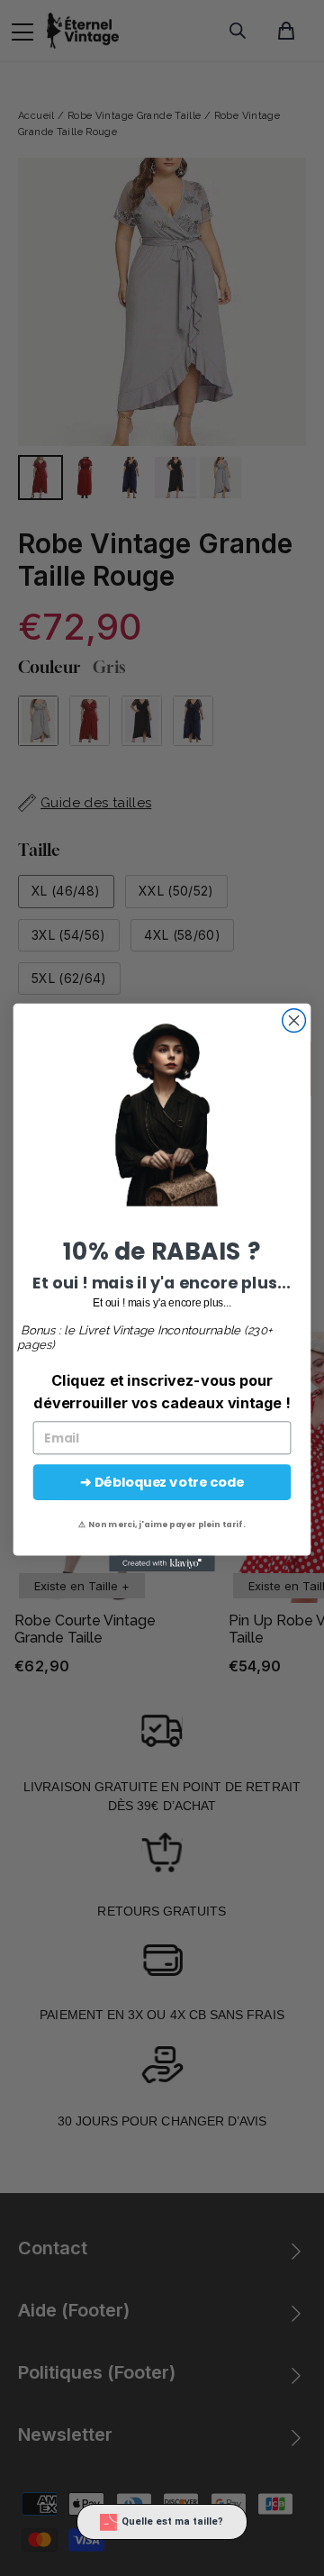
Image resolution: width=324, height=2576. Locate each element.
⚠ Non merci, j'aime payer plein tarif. (162, 1525)
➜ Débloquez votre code (162, 1483)
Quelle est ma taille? (172, 2521)
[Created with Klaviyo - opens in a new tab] (162, 1564)
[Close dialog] (294, 1021)
